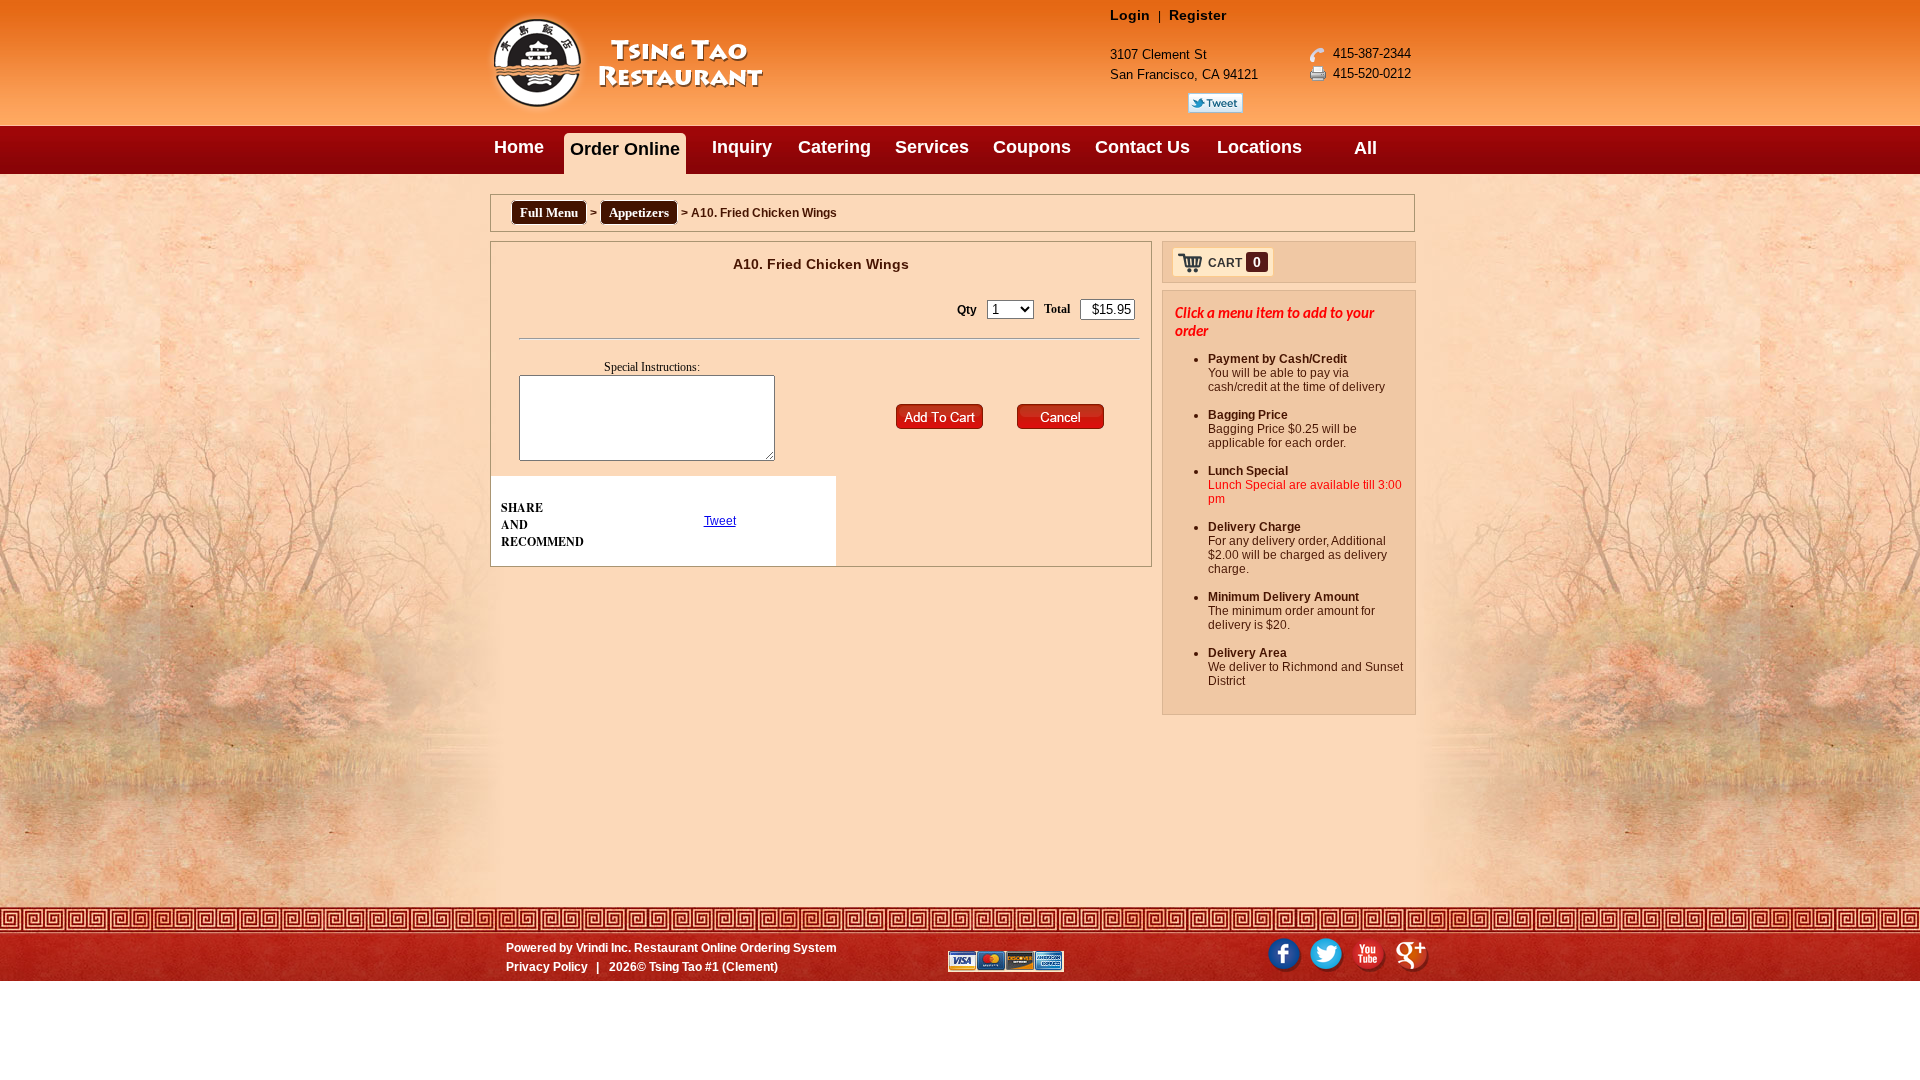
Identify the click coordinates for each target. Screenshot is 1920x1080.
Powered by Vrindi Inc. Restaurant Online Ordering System (671, 948)
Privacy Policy (547, 967)
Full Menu (549, 212)
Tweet (720, 521)
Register (1197, 15)
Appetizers (639, 212)
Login (1130, 15)
